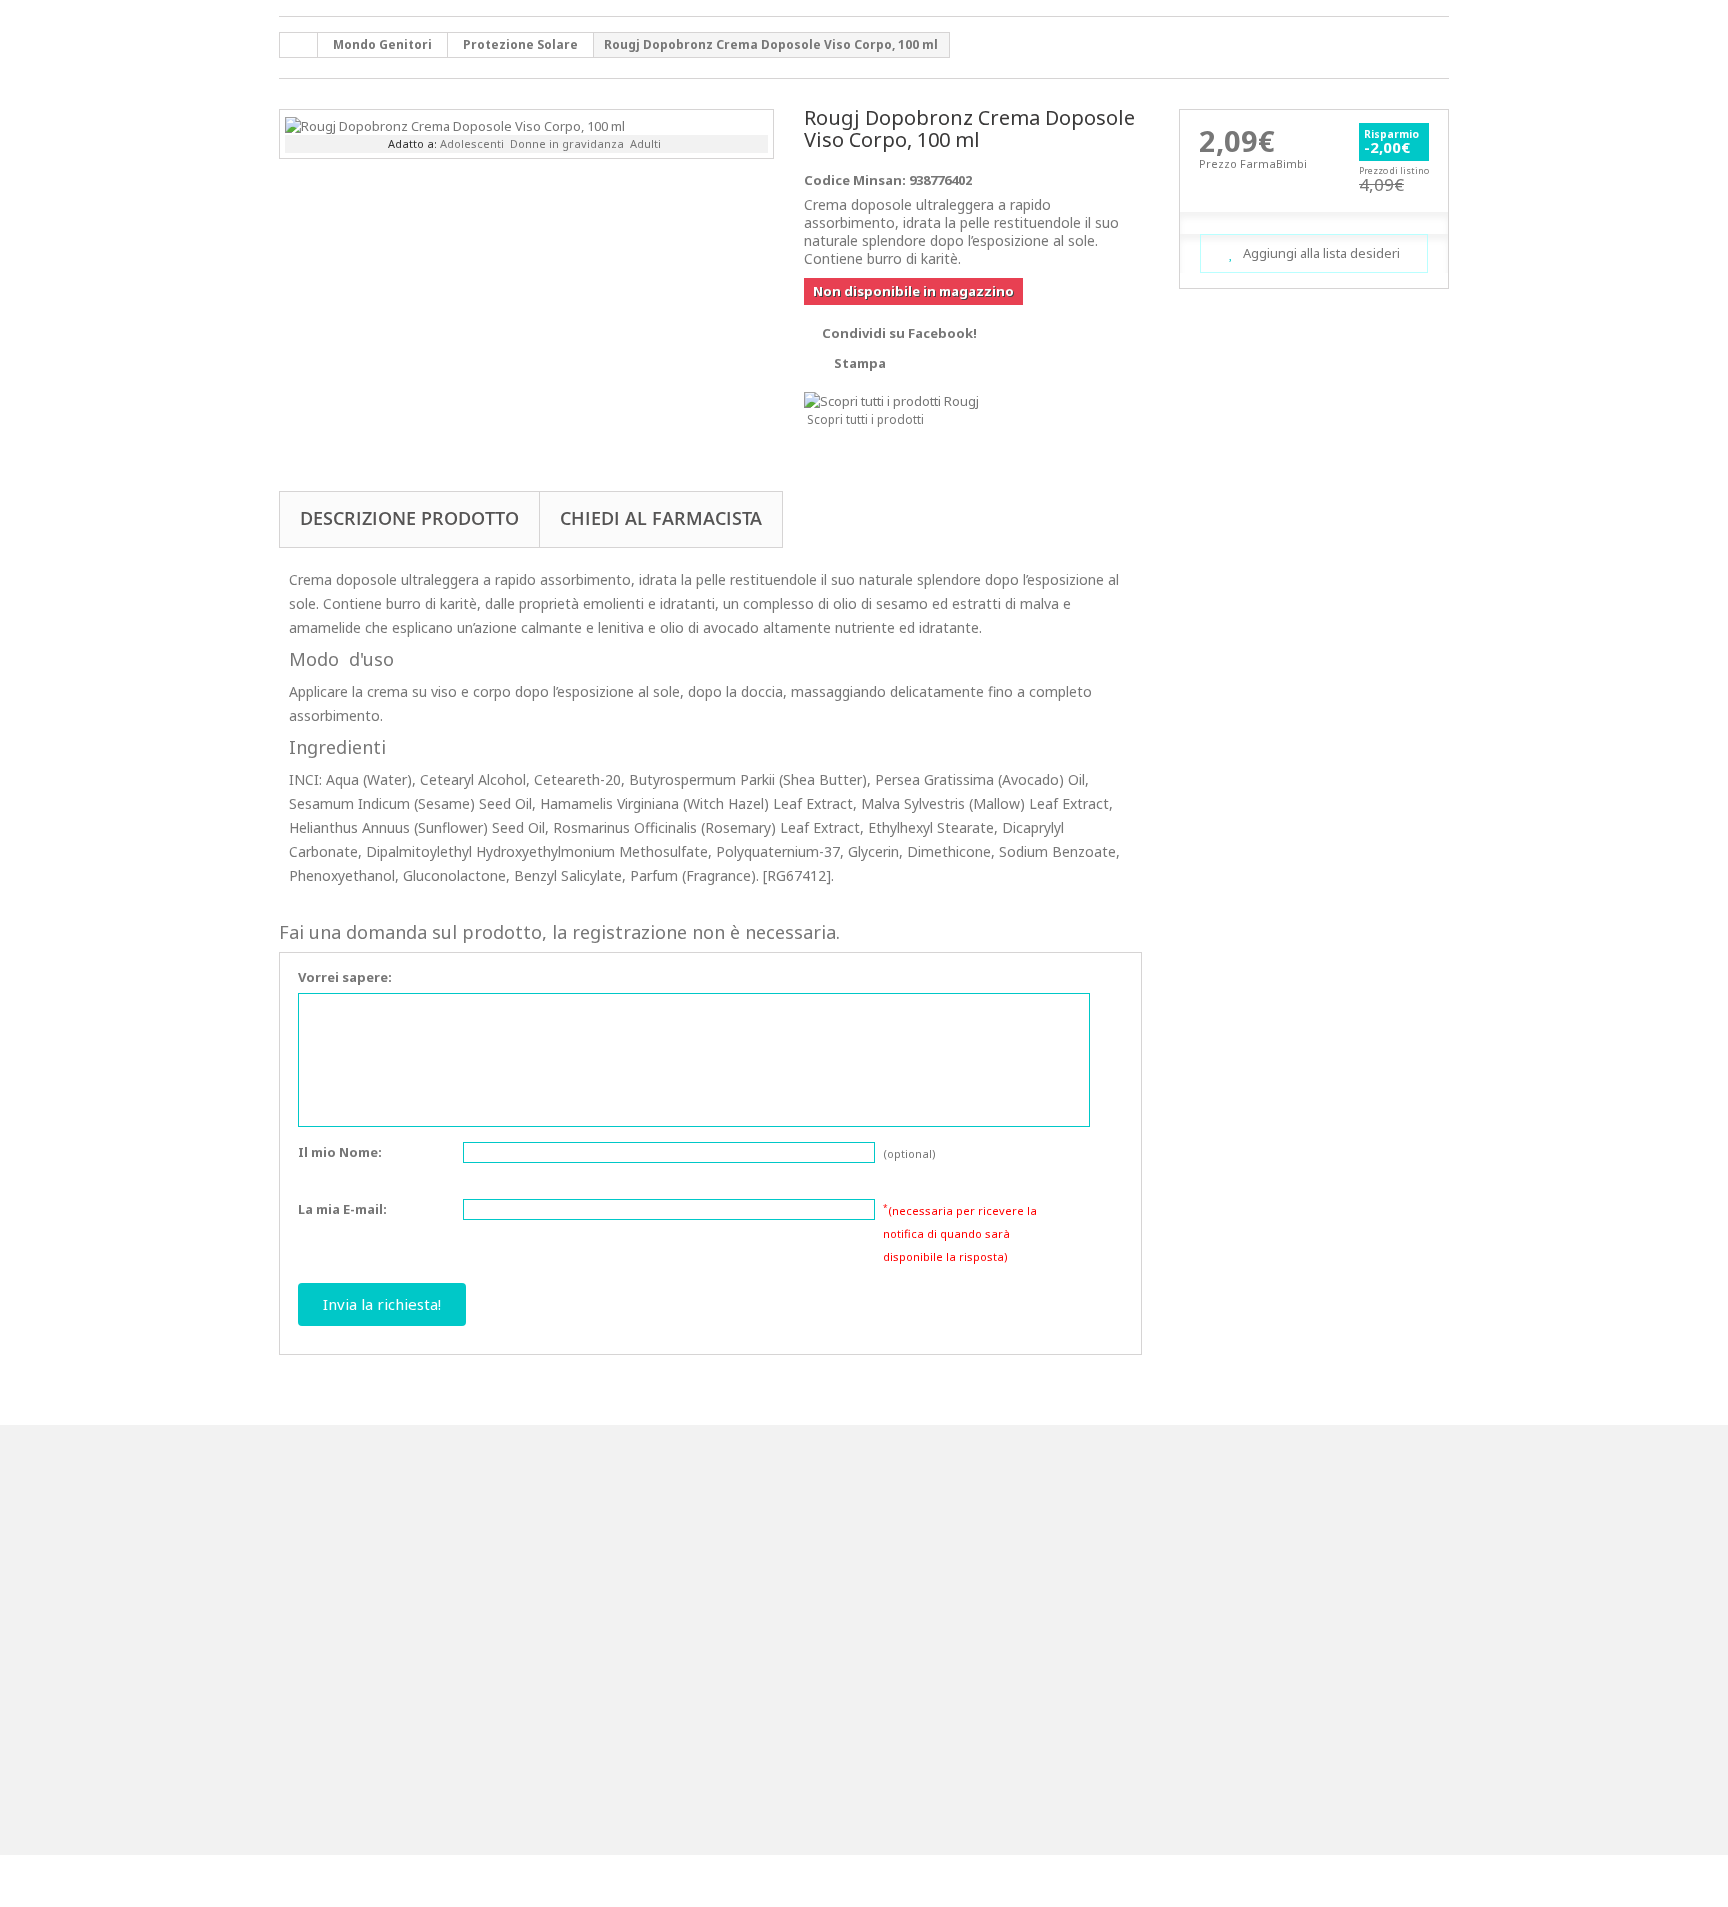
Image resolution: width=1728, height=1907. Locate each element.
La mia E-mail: (342, 1209)
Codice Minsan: (855, 180)
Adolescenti (472, 143)
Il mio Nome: (340, 1152)
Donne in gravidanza (567, 143)
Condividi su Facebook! (899, 333)
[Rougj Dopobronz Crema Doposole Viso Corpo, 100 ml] (455, 124)
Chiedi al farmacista (661, 518)
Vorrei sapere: (345, 977)
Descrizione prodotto (409, 518)
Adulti (645, 143)
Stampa (860, 363)
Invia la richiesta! (382, 1304)
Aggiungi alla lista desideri (1320, 253)
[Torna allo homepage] (299, 45)
